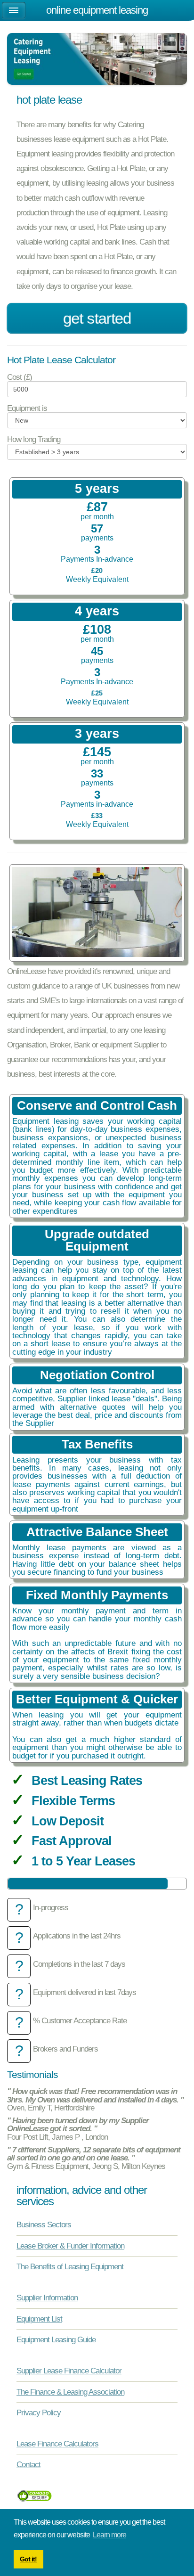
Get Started (97, 318)
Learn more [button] (109, 2535)
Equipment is (27, 408)
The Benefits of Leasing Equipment (70, 2266)
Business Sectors (44, 2224)
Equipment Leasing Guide (56, 2339)
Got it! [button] (28, 2559)
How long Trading (34, 439)
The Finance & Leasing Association (70, 2392)
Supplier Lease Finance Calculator (69, 2371)
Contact (28, 2464)
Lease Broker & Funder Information (70, 2246)
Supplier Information (47, 2298)
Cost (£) (20, 377)
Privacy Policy (39, 2412)
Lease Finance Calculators (57, 2444)
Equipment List (39, 2319)
